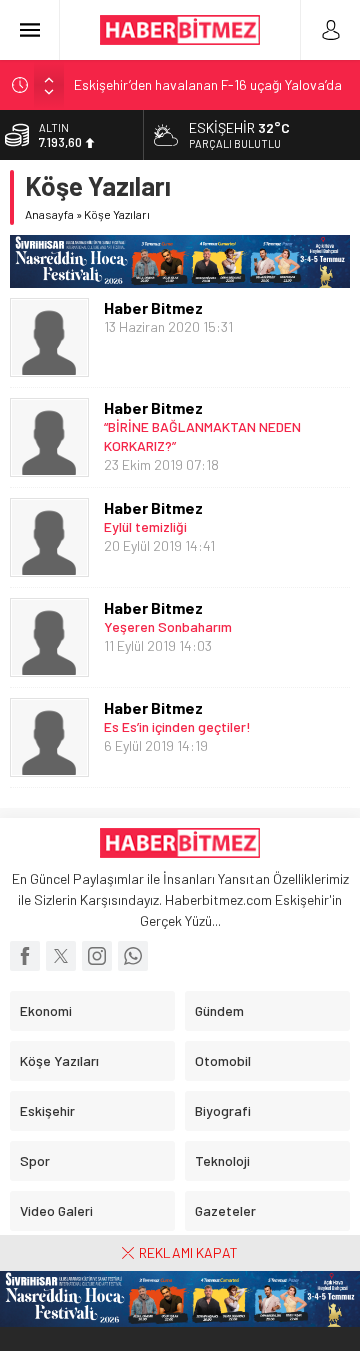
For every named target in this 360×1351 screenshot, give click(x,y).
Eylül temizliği (145, 526)
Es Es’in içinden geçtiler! (177, 726)
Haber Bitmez (153, 307)
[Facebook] (25, 956)
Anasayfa (49, 214)
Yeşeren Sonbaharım (168, 626)
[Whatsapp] (133, 956)
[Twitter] (61, 956)
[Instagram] (97, 956)
